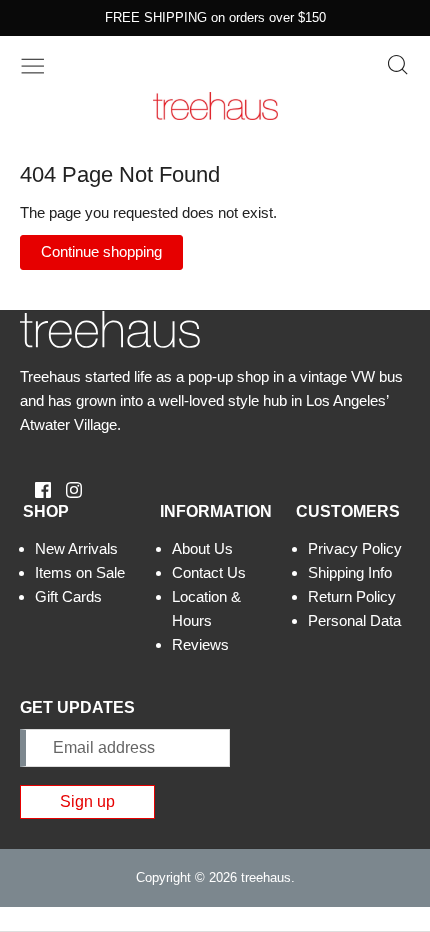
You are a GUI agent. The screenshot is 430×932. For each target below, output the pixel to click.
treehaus (266, 877)
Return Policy (352, 596)
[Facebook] (35, 488)
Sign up (87, 801)
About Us (202, 548)
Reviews (200, 644)
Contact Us (209, 572)
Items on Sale (80, 572)
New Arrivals (76, 548)
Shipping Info (350, 572)
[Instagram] (66, 488)
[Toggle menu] (33, 64)
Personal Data (354, 620)
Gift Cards (68, 596)
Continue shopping (101, 251)
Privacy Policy (355, 548)
